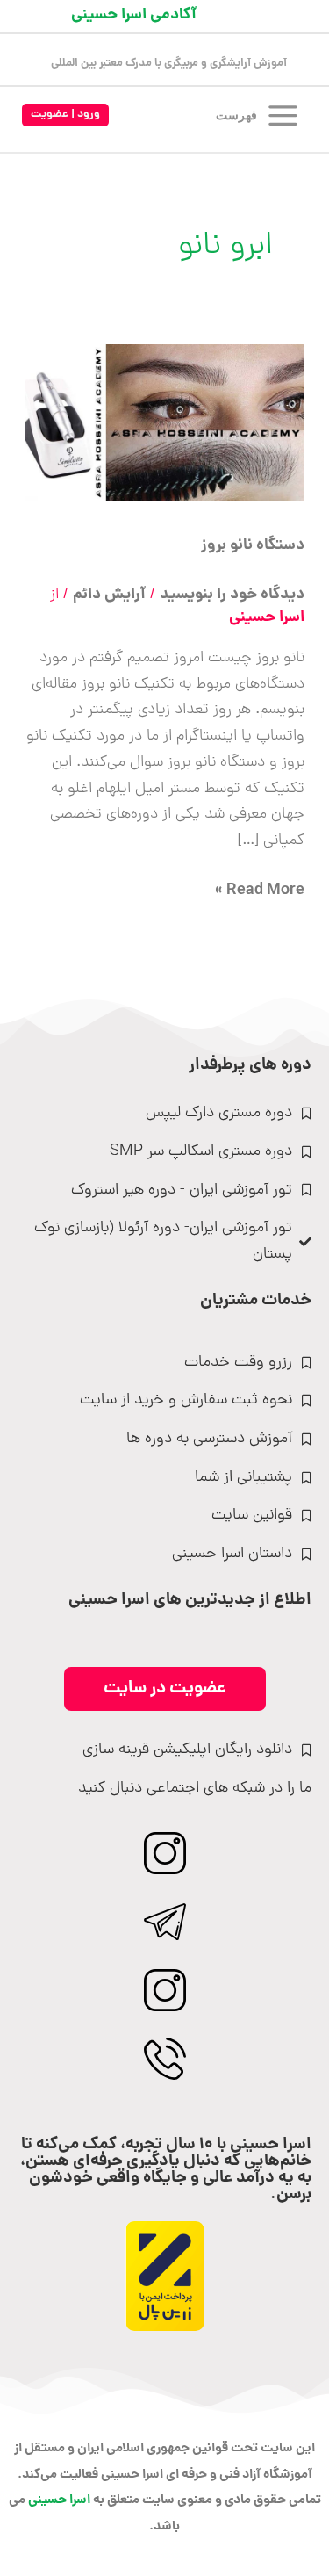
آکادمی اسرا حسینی (134, 15)
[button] (65, 115)
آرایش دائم (109, 595)
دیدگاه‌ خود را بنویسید (232, 595)
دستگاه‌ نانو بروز (253, 546)
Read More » (260, 891)
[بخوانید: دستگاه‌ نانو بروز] (165, 424)
